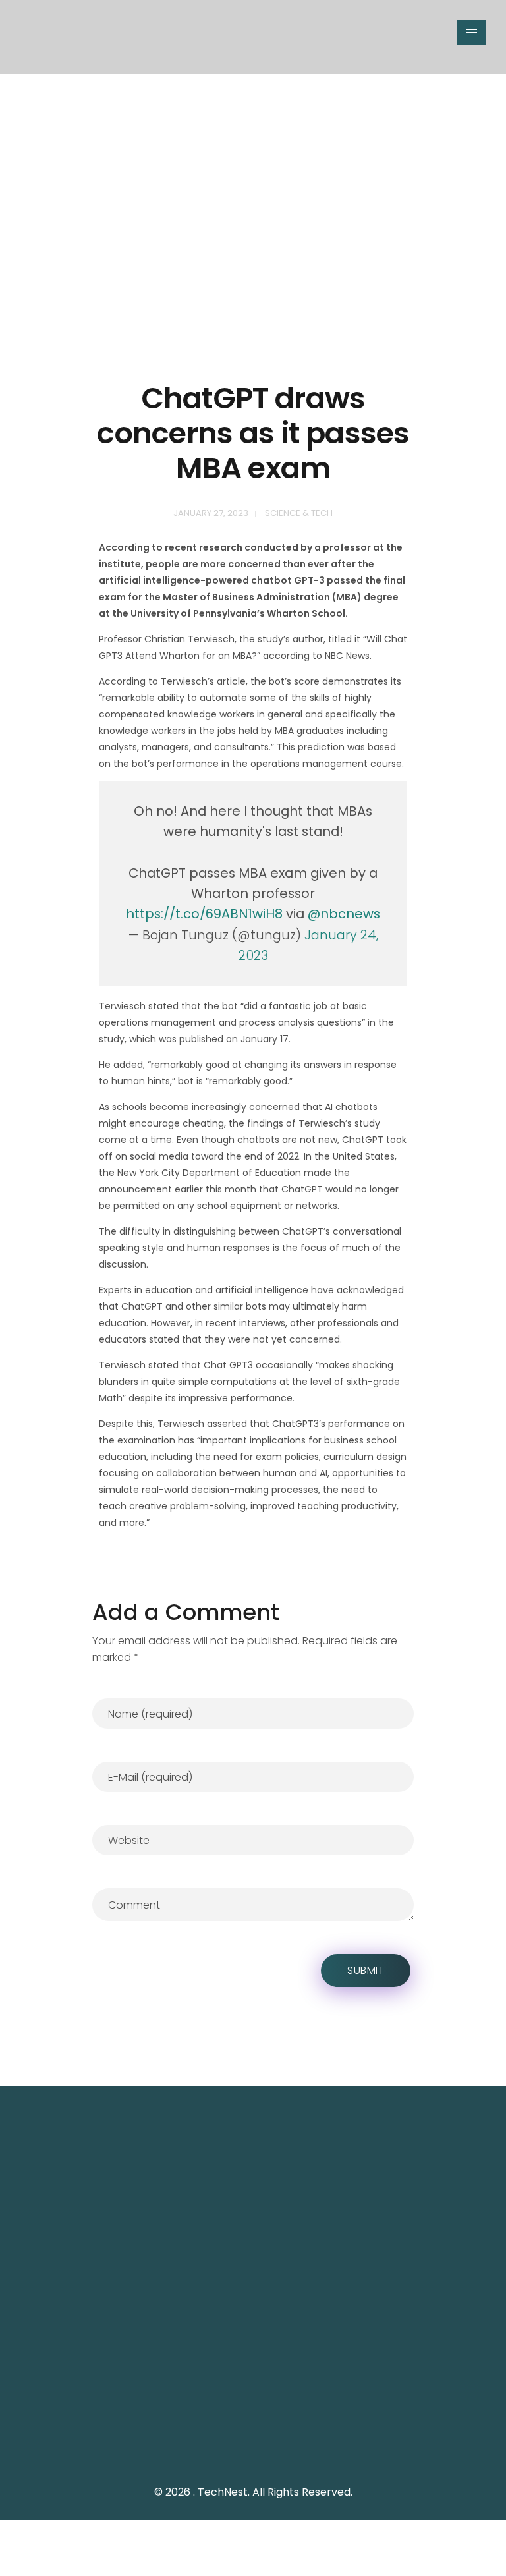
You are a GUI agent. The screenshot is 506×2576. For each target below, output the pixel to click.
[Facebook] (273, 2432)
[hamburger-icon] (471, 33)
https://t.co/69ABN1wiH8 (204, 914)
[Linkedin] (332, 2432)
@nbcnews (344, 914)
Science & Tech (299, 513)
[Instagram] (302, 2432)
